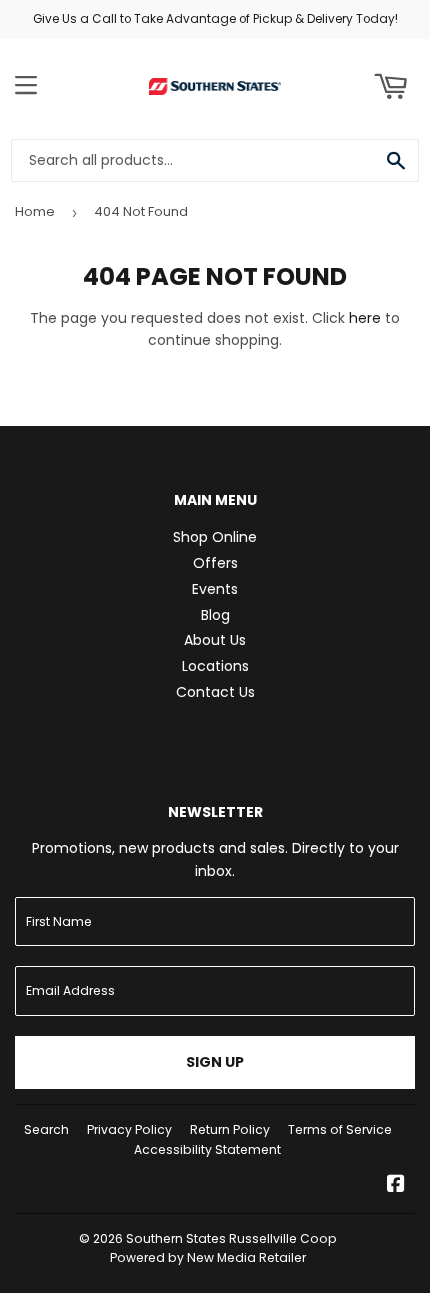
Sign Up (215, 1062)
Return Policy (230, 1129)
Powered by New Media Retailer (208, 1257)
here (365, 318)
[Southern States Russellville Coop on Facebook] (396, 1186)
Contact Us (215, 692)
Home (35, 211)
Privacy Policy (129, 1129)
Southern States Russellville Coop (231, 1238)
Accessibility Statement (207, 1149)
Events (215, 589)
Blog (215, 615)
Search (46, 1129)
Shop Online (215, 537)
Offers (215, 563)
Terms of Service (340, 1129)
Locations (215, 666)
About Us (215, 640)
